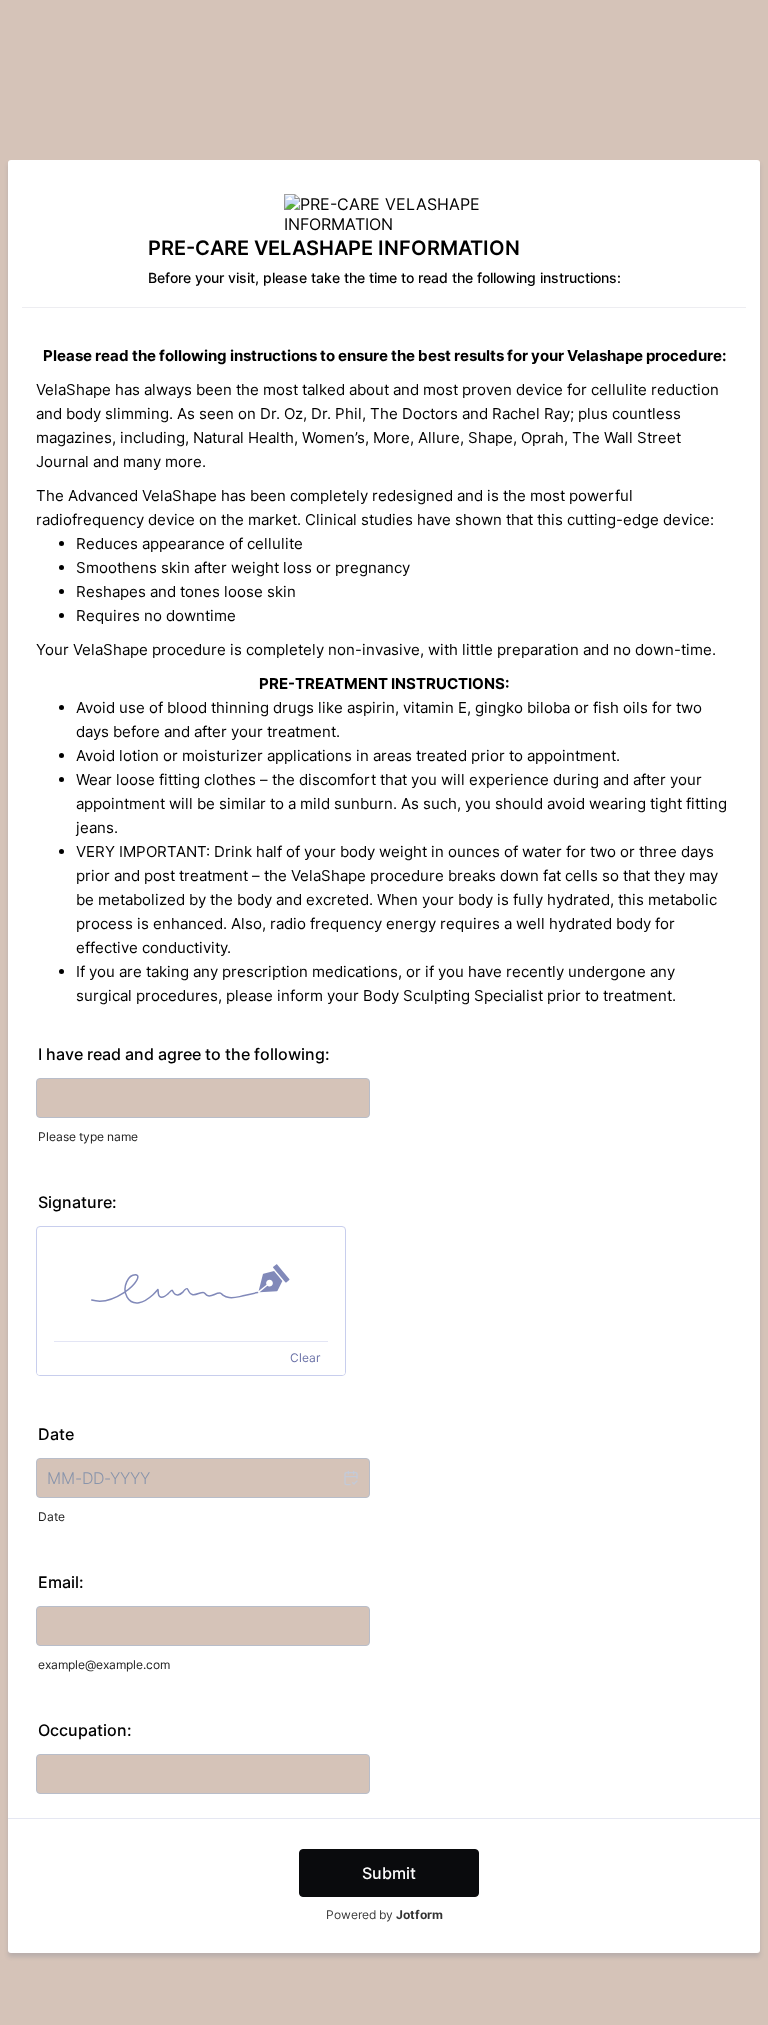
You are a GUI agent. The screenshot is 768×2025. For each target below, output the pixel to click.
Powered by (384, 1914)
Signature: (77, 1202)
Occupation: (85, 1730)
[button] (350, 1478)
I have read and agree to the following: (184, 1054)
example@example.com (104, 1664)
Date (51, 1516)
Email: (61, 1582)
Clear (305, 1357)
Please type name (88, 1136)
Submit (389, 1873)
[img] (191, 1284)
